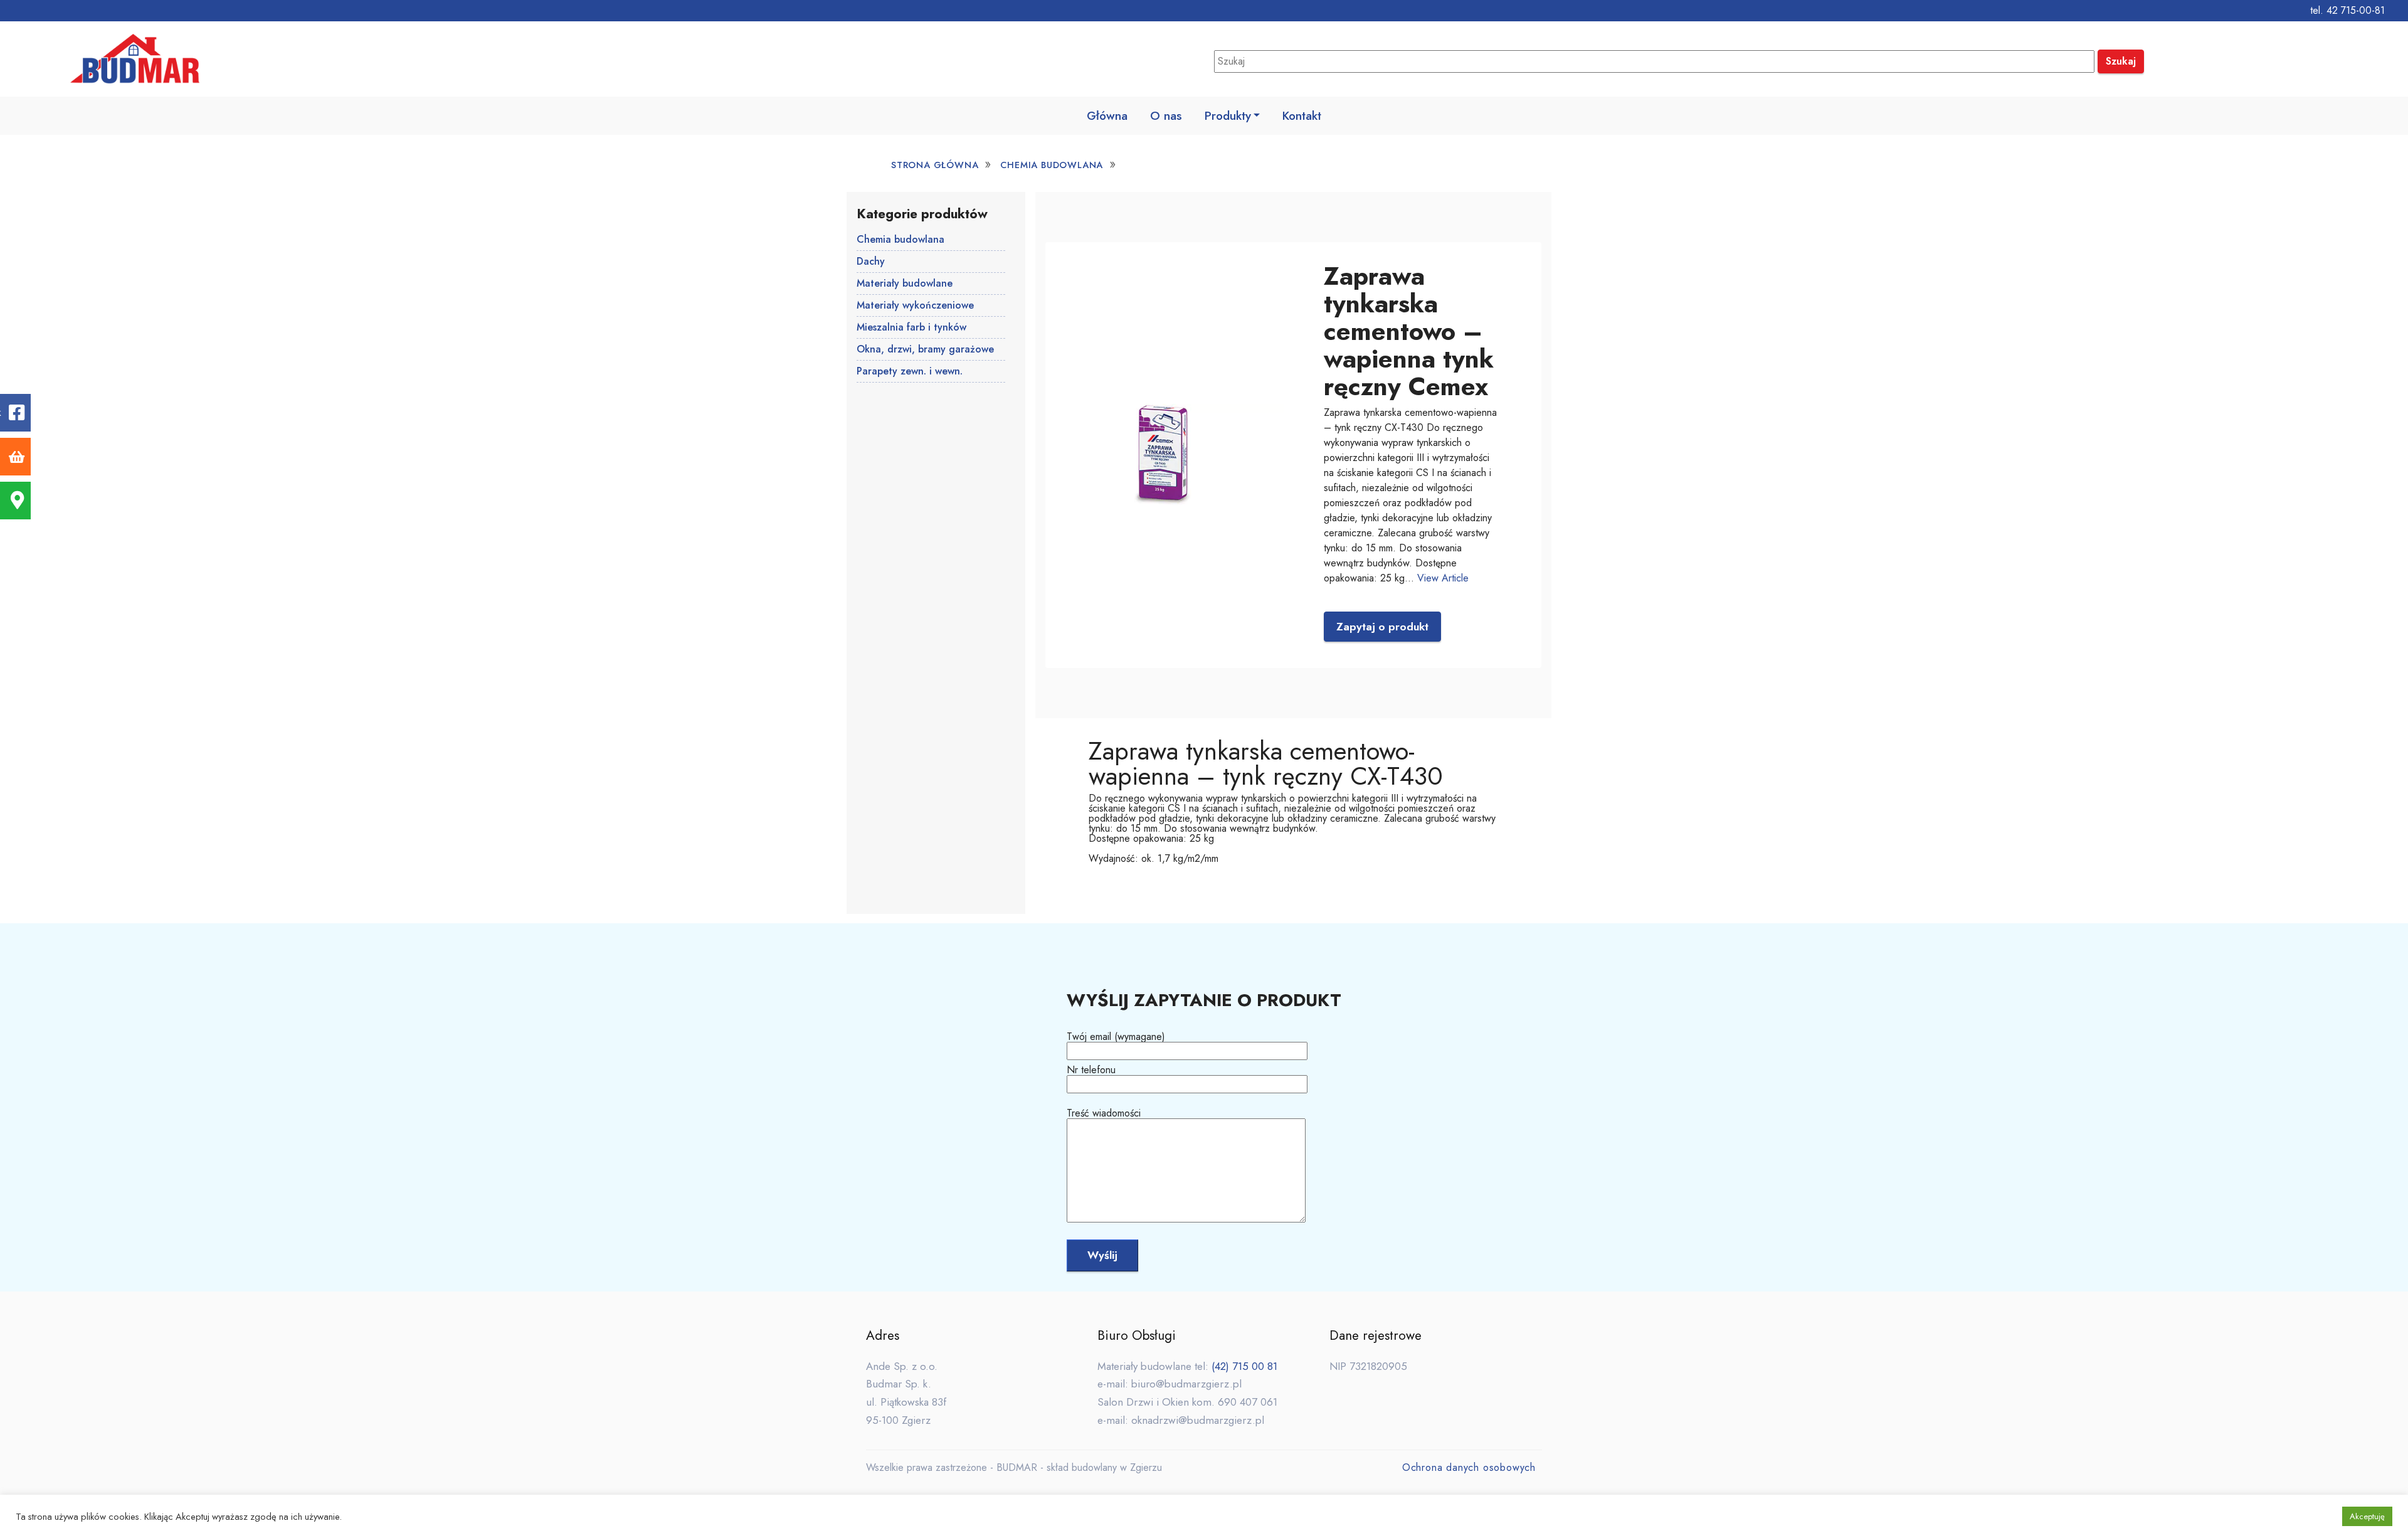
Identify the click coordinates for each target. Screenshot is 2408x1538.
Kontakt (1302, 115)
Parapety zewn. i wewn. (910, 371)
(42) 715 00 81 (1244, 1366)
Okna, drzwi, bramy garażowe (925, 349)
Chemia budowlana (1052, 165)
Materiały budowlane (905, 283)
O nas (1166, 115)
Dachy (871, 261)
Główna (1107, 115)
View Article (1443, 578)
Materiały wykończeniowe (915, 305)
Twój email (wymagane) (1116, 1038)
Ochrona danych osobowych (1469, 1467)
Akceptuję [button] (2367, 1516)
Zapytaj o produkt (1382, 627)
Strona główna (935, 165)
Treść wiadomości (1104, 1114)
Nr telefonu (1091, 1071)
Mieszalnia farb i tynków (911, 327)
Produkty (1228, 115)
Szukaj (2121, 61)
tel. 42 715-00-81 (2347, 10)
